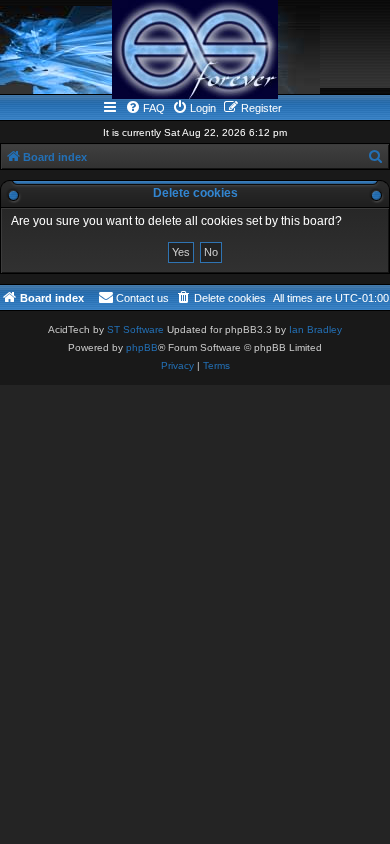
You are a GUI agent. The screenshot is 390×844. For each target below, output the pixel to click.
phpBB (142, 347)
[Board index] (195, 49)
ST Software (135, 329)
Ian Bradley (315, 329)
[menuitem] (145, 108)
